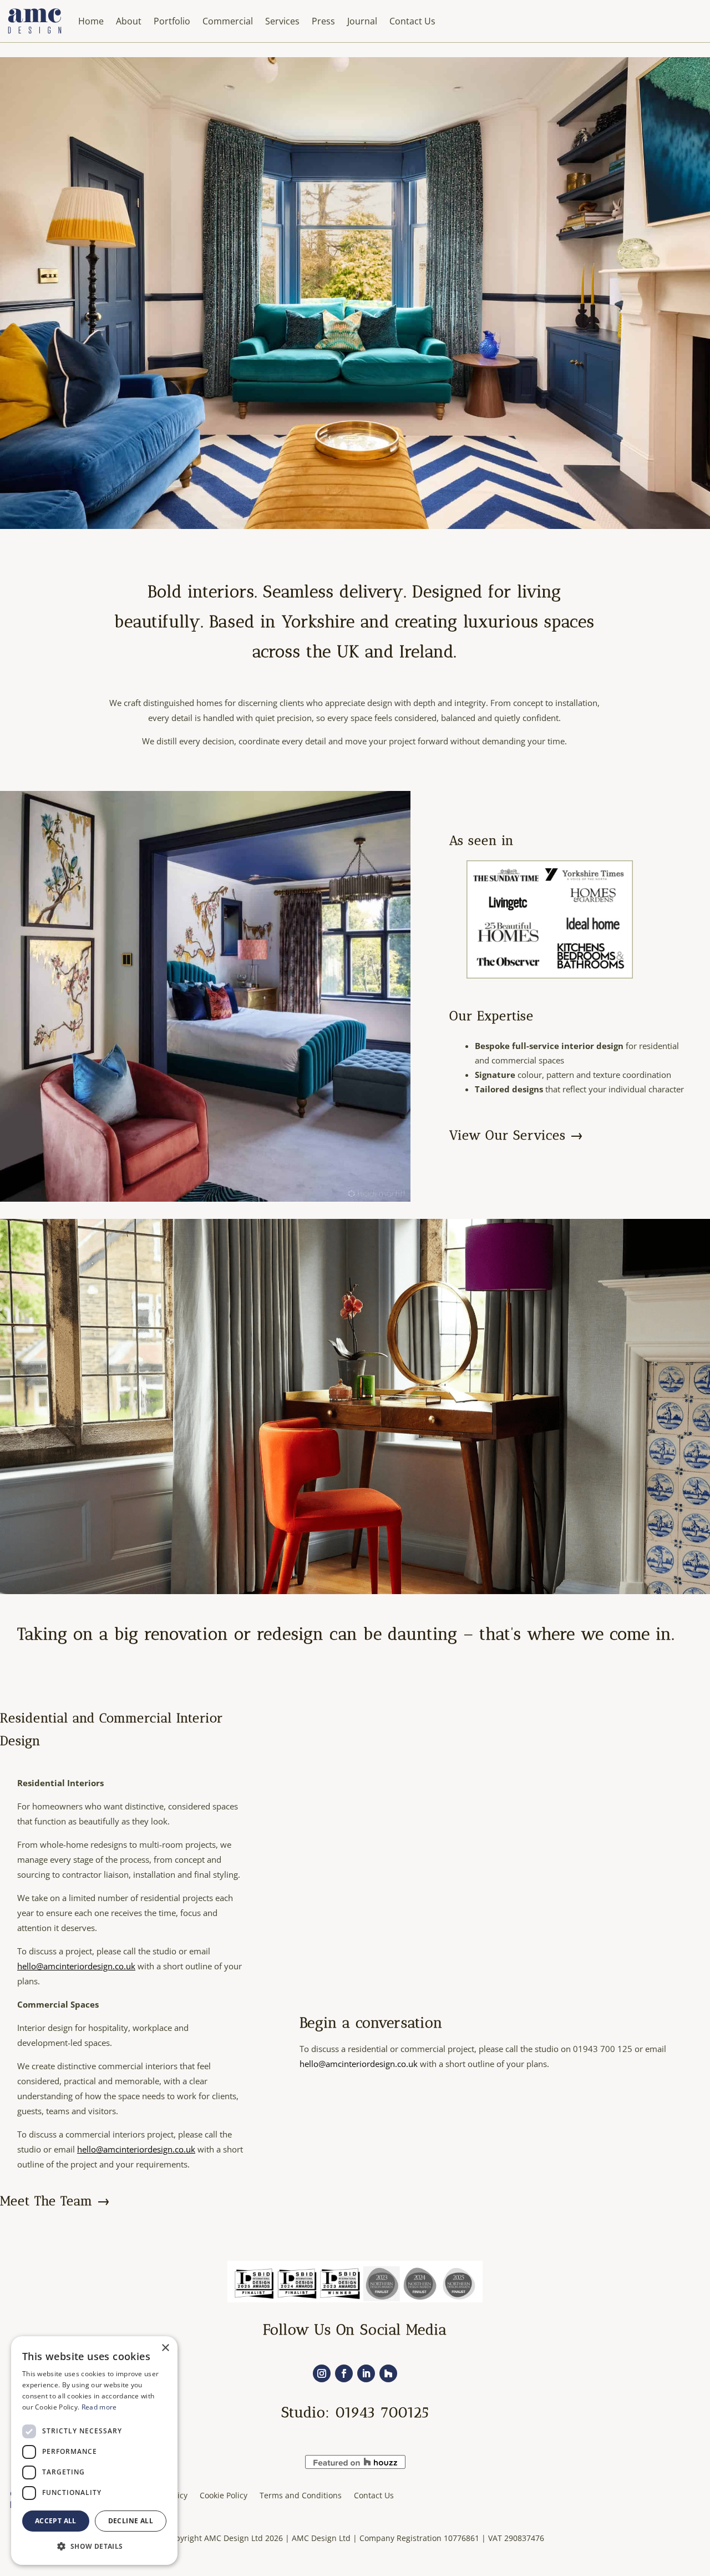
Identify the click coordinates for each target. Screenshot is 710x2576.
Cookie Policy (224, 2495)
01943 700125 (382, 2413)
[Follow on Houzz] (388, 2373)
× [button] (165, 2348)
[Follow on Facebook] (344, 2373)
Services (282, 21)
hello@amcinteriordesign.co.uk (76, 1966)
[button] (94, 2546)
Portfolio (172, 21)
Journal (362, 21)
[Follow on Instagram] (322, 2373)
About (129, 21)
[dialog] (94, 2451)
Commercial (228, 21)
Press (323, 21)
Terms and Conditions (301, 2495)
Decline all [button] (131, 2521)
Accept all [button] (56, 2521)
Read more (99, 2407)
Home (91, 21)
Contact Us (412, 21)
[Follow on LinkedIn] (366, 2373)
